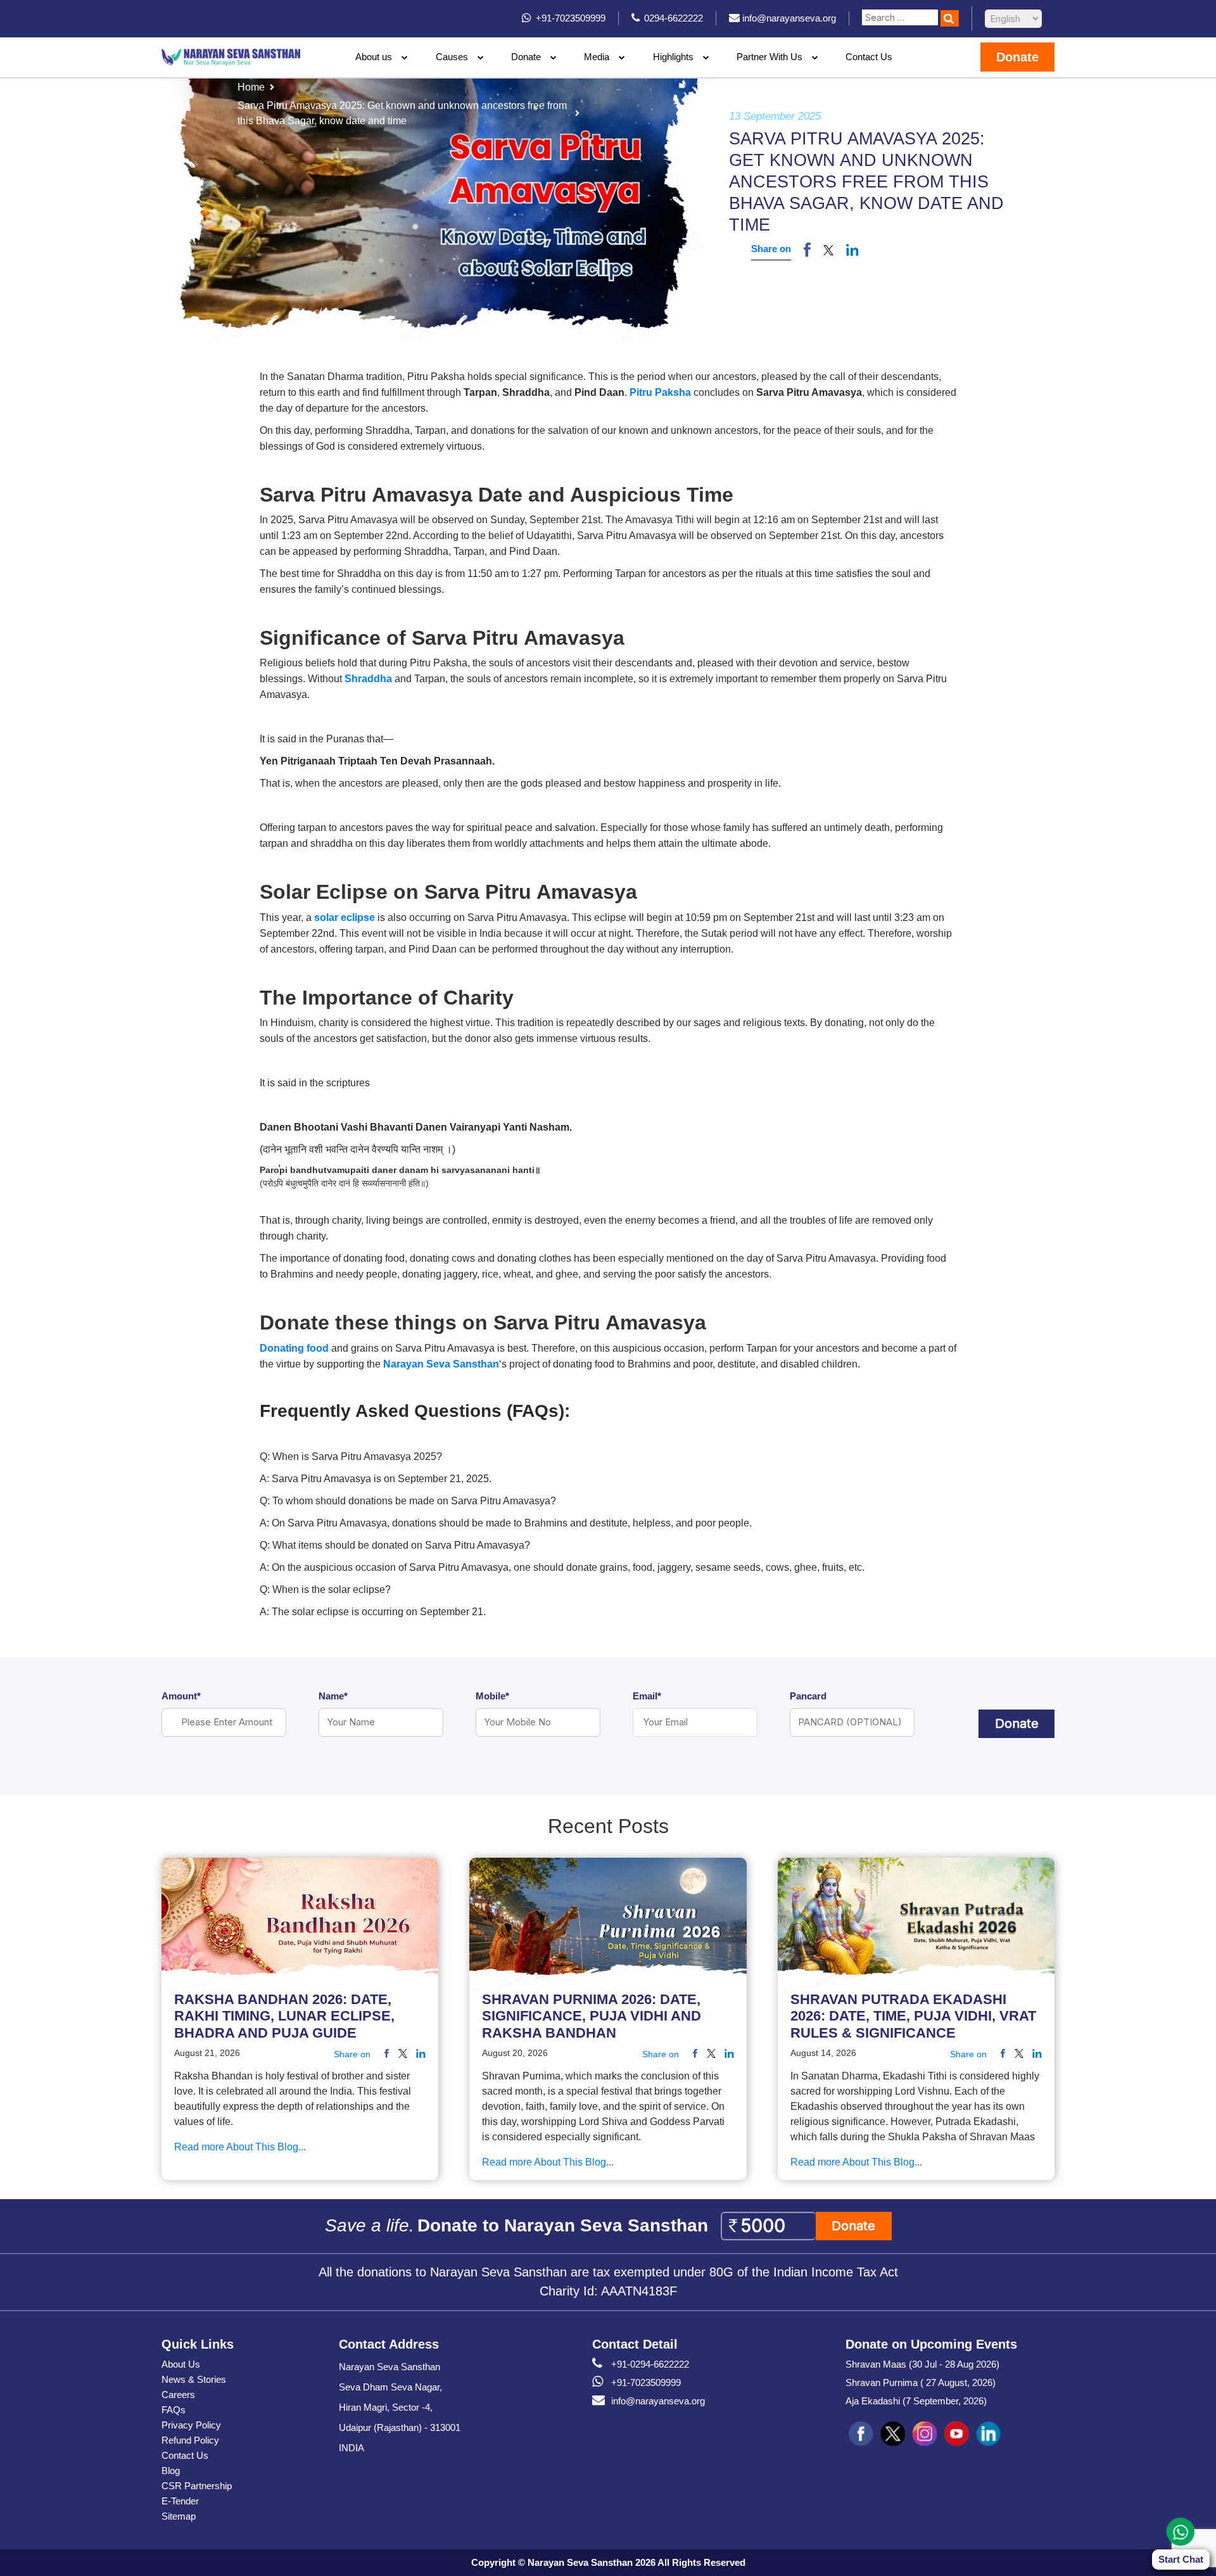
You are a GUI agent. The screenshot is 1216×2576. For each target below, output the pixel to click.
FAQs (174, 2410)
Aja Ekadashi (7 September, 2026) (916, 2401)
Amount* (181, 1696)
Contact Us (869, 57)
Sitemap (179, 2516)
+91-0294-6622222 (650, 2364)
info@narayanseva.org (658, 2401)
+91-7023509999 (646, 2382)
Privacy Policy (191, 2425)
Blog (171, 2471)
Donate (526, 57)
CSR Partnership (197, 2486)
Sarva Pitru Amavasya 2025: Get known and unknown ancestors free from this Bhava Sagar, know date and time (402, 113)
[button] (828, 250)
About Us (181, 2364)
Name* (333, 1696)
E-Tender (180, 2501)
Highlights (673, 57)
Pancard (808, 1696)
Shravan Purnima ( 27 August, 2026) (921, 2382)
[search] (950, 18)
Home (251, 87)
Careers (178, 2395)
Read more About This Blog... (240, 2147)
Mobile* (492, 1696)
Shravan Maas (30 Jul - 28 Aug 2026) (922, 2364)
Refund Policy (190, 2440)
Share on (771, 249)
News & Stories (194, 2379)
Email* (647, 1696)
